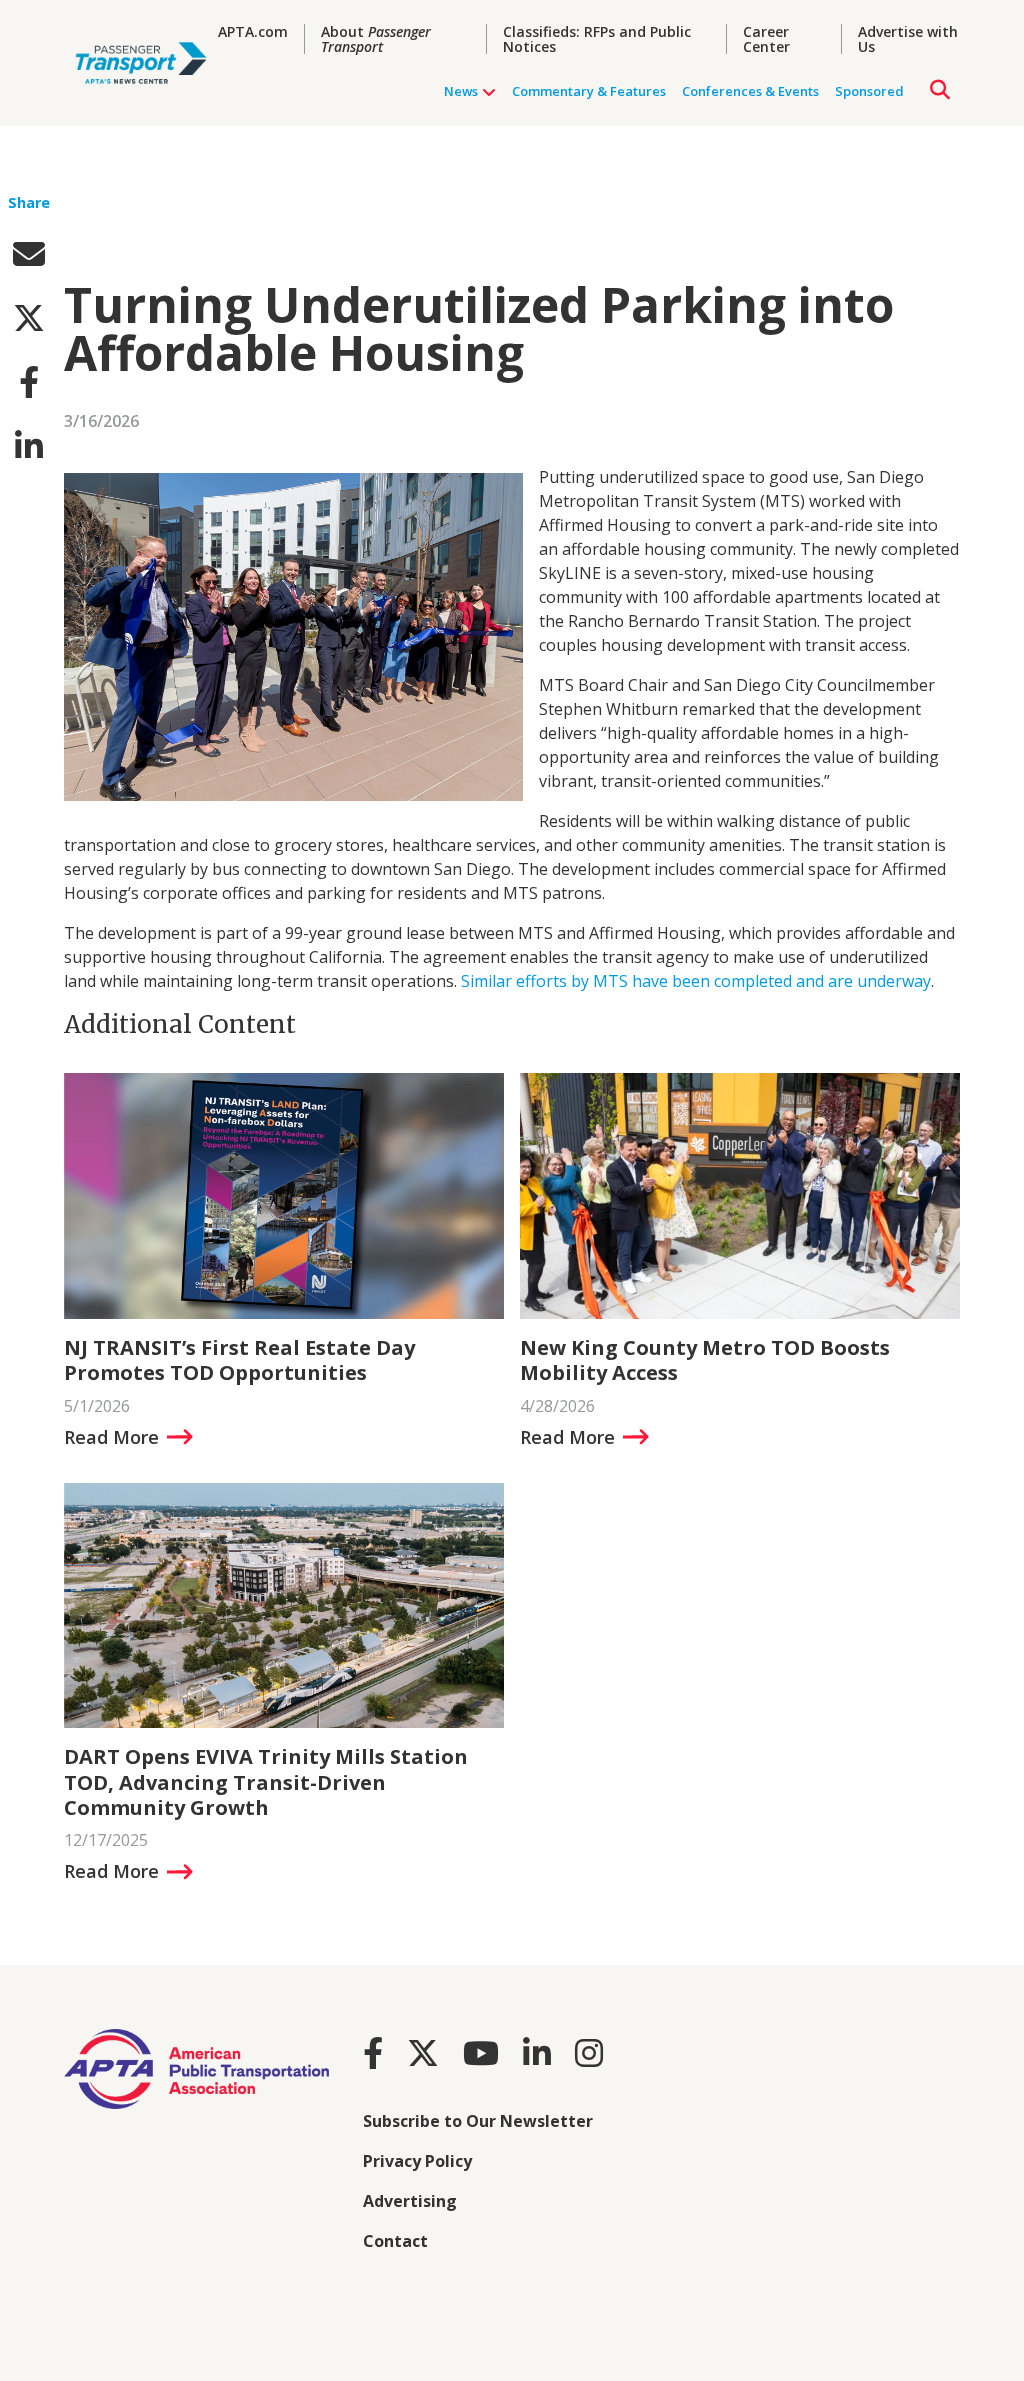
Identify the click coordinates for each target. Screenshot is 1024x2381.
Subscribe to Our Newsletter (478, 2121)
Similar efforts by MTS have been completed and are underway (696, 981)
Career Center (766, 39)
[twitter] (29, 317)
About (376, 39)
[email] (29, 253)
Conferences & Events (750, 91)
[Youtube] (481, 2052)
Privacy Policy (417, 2161)
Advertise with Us (908, 39)
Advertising (410, 2201)
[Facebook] (373, 2052)
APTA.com (253, 31)
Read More (111, 1437)
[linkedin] (29, 445)
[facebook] (29, 381)
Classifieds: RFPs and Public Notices (597, 39)
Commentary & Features (589, 91)
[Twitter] (423, 2052)
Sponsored (869, 91)
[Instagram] (589, 2052)
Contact (395, 2241)
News (461, 91)
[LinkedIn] (537, 2052)
